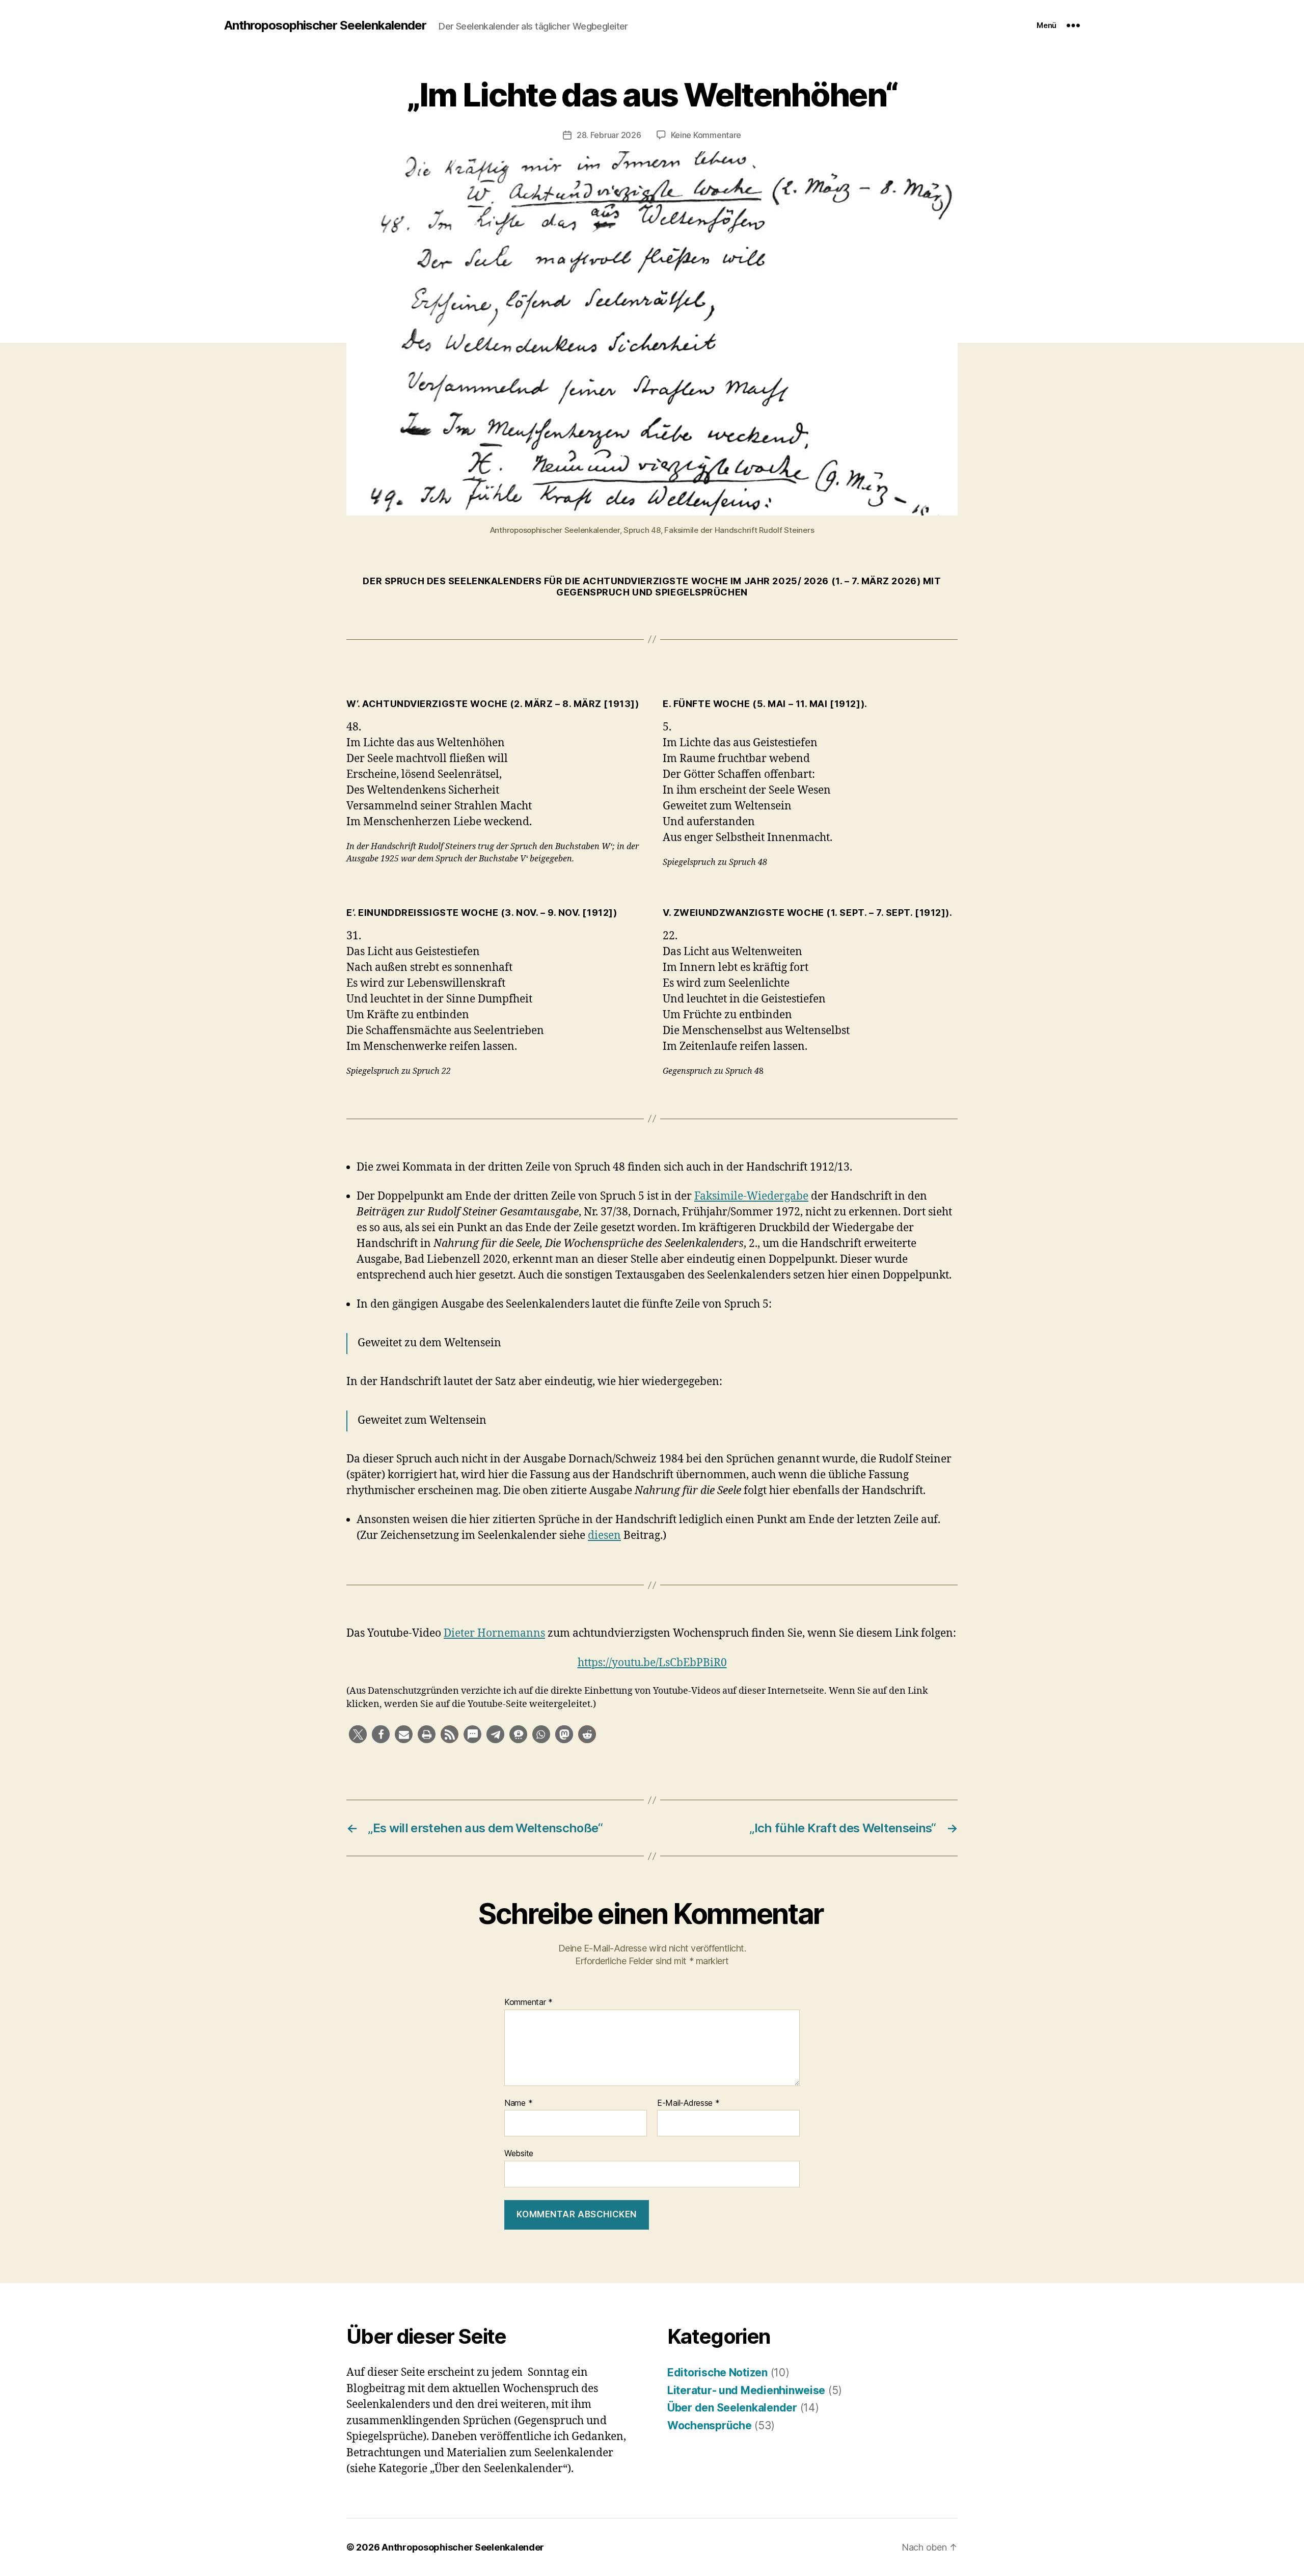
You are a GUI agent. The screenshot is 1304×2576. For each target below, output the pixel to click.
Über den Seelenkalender (732, 2408)
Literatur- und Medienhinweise (746, 2390)
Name (518, 2103)
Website (519, 2153)
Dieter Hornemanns (494, 1633)
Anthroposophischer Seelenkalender (325, 25)
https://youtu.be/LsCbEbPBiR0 (652, 1663)
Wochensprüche (710, 2425)
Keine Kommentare (706, 135)
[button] (358, 1734)
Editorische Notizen (717, 2372)
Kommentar (528, 2002)
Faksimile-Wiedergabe (751, 1196)
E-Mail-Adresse (688, 2103)
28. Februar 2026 (609, 135)
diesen (604, 1536)
